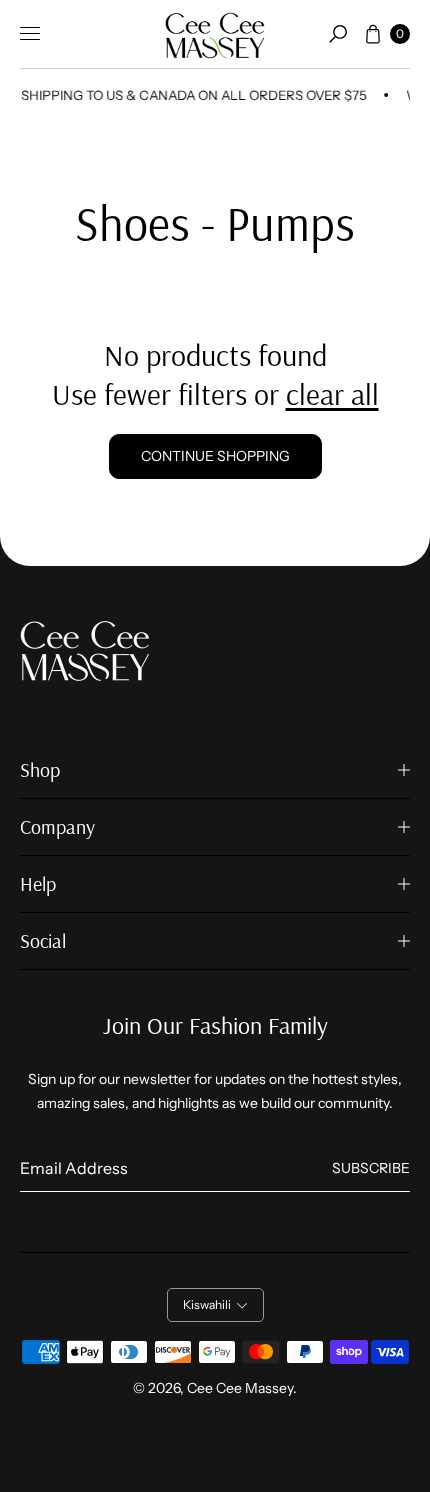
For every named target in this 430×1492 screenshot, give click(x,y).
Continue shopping (215, 456)
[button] (338, 34)
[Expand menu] (30, 34)
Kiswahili (207, 1304)
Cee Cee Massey (240, 1388)
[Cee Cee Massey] (215, 34)
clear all (332, 394)
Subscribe (371, 1168)
